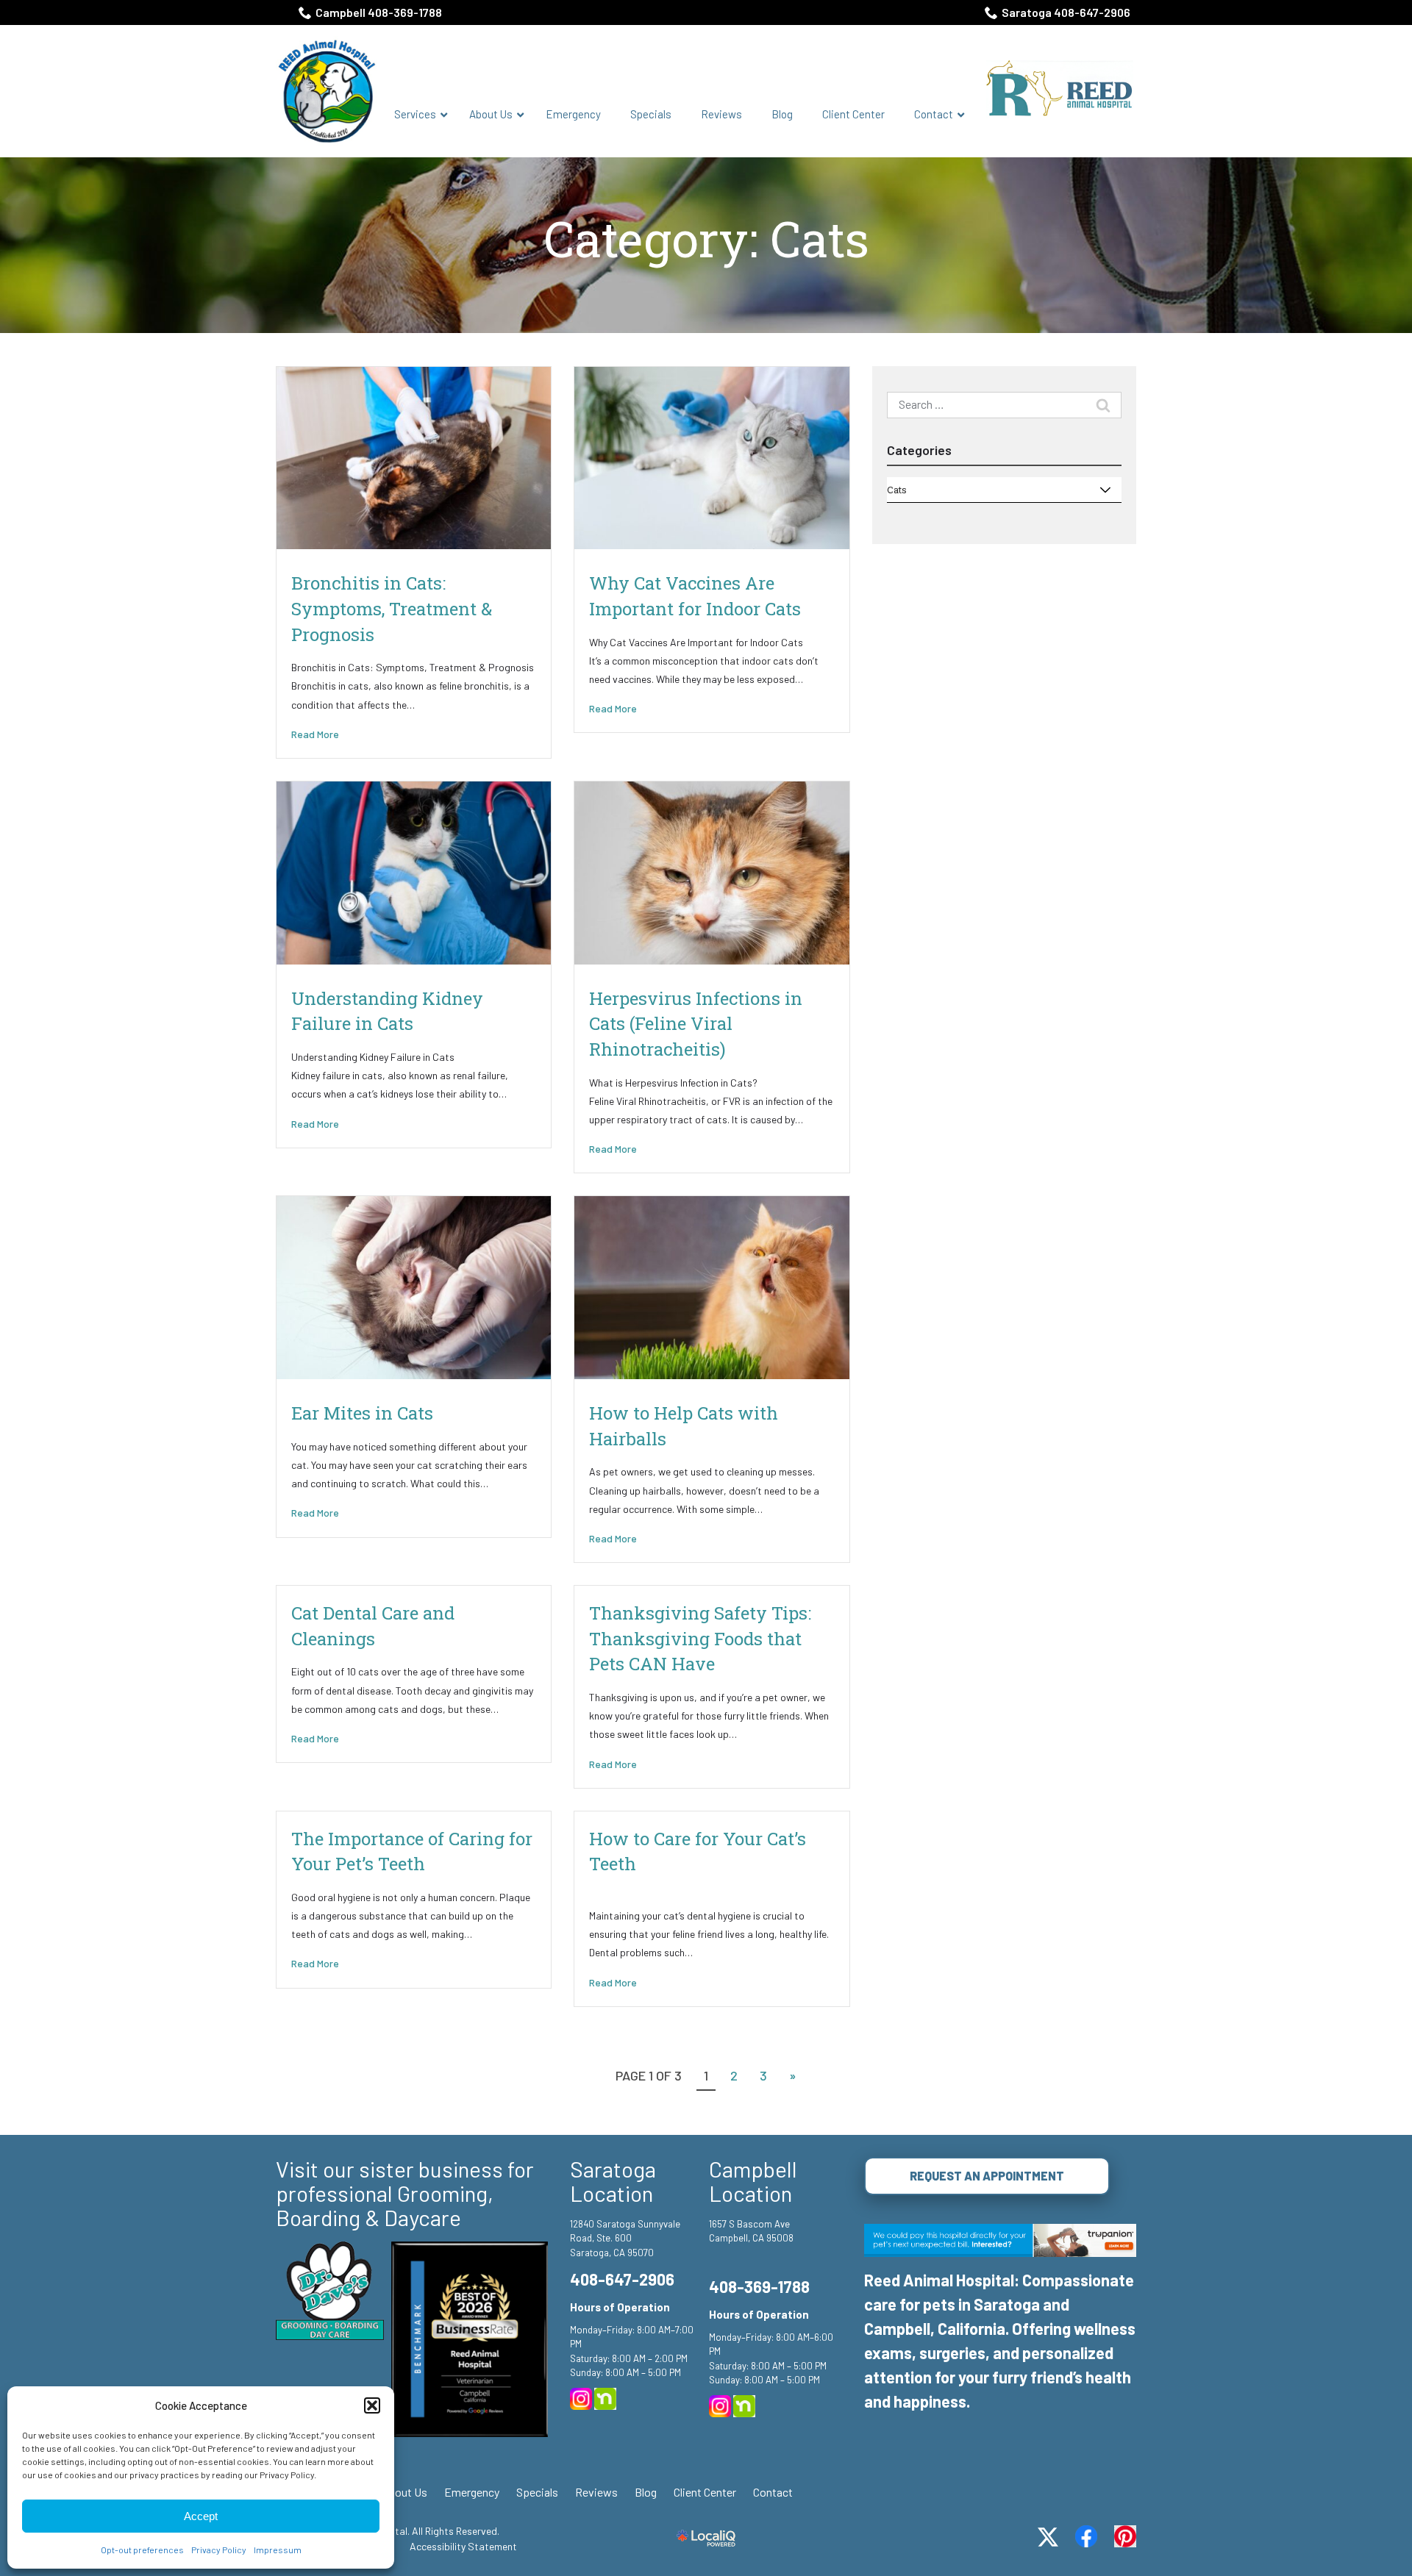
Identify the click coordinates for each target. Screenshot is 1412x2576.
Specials (537, 2492)
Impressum (278, 2550)
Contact (773, 2492)
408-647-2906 (622, 2279)
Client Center (705, 2492)
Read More (315, 734)
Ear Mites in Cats (362, 1413)
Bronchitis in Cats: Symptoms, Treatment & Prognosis (392, 608)
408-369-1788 (759, 2286)
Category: (706, 239)
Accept (201, 2516)
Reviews (596, 2492)
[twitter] (1048, 2537)
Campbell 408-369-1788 (379, 12)
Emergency (472, 2492)
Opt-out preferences (142, 2550)
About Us (404, 2492)
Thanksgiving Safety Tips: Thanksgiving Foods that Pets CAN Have (700, 1638)
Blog (646, 2492)
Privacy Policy (219, 2550)
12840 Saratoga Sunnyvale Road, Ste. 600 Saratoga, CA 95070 (625, 2238)
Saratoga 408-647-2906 (1066, 12)
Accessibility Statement (463, 2546)
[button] (372, 2405)
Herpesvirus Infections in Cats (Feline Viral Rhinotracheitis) (696, 1024)
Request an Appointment (987, 2176)
